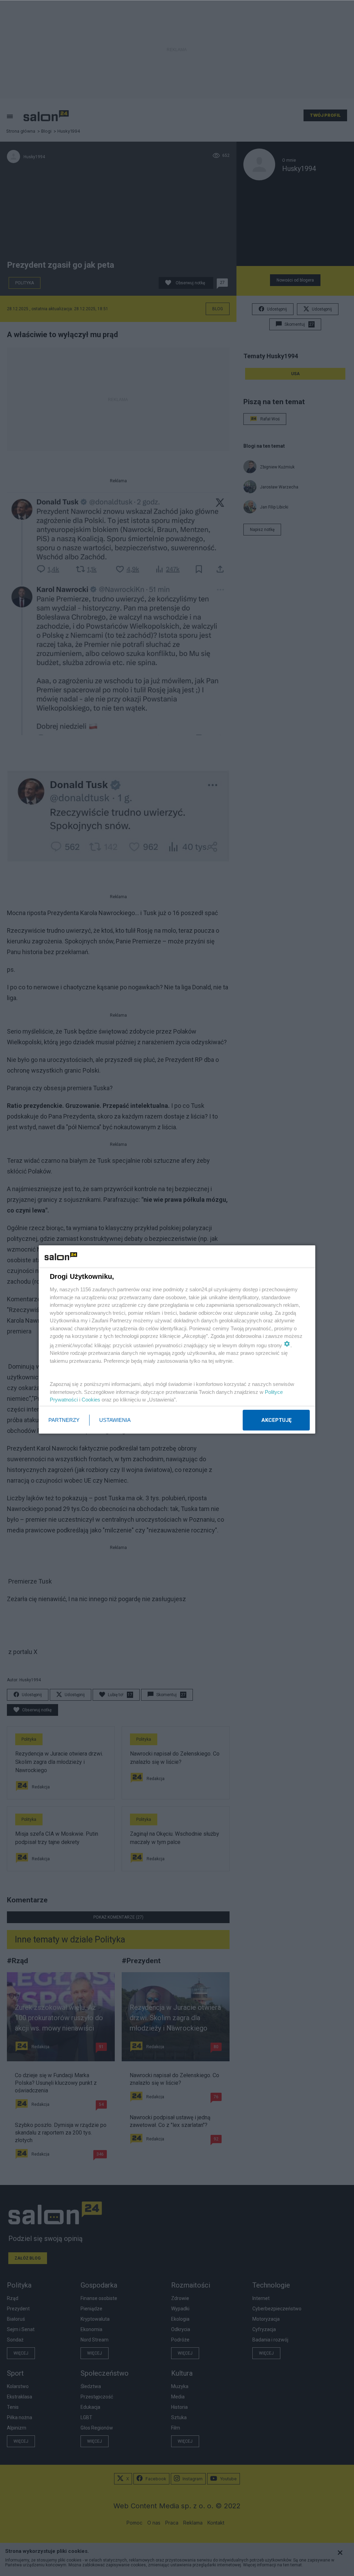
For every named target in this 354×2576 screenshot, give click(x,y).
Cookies (91, 1400)
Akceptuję (276, 1420)
